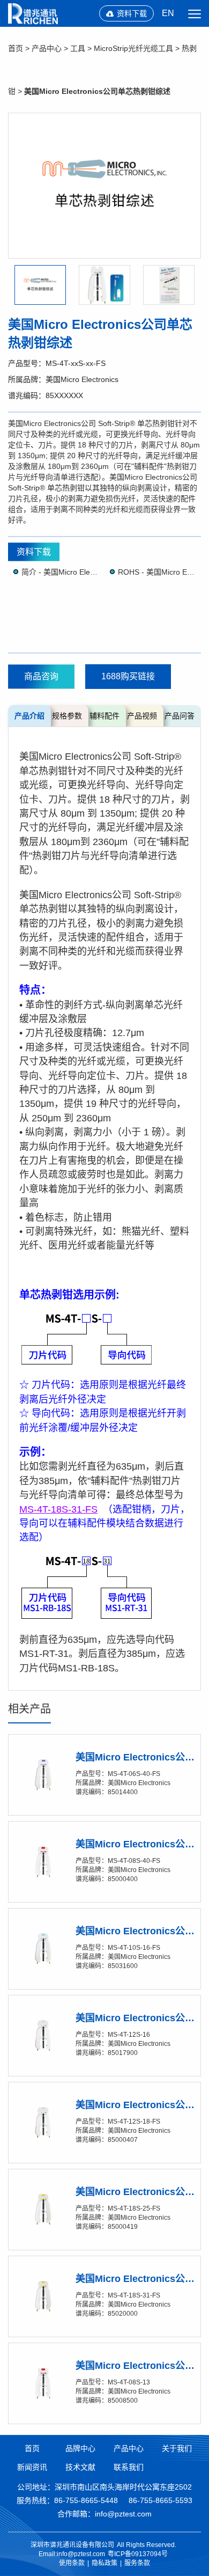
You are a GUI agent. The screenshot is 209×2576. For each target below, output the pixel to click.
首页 (16, 48)
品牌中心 (80, 2448)
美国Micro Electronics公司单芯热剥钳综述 (97, 91)
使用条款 (72, 2563)
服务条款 (137, 2563)
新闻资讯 (32, 2467)
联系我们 (129, 2467)
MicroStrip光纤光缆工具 (133, 48)
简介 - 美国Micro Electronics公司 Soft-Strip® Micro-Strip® (60, 572)
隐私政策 (104, 2563)
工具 (78, 48)
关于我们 (177, 2448)
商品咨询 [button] (41, 676)
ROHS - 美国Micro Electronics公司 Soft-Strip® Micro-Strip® (157, 572)
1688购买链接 (128, 676)
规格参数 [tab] (67, 716)
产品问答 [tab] (180, 716)
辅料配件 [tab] (104, 716)
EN (168, 13)
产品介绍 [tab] (29, 716)
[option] (104, 186)
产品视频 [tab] (142, 716)
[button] (40, 285)
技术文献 (80, 2467)
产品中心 (47, 48)
